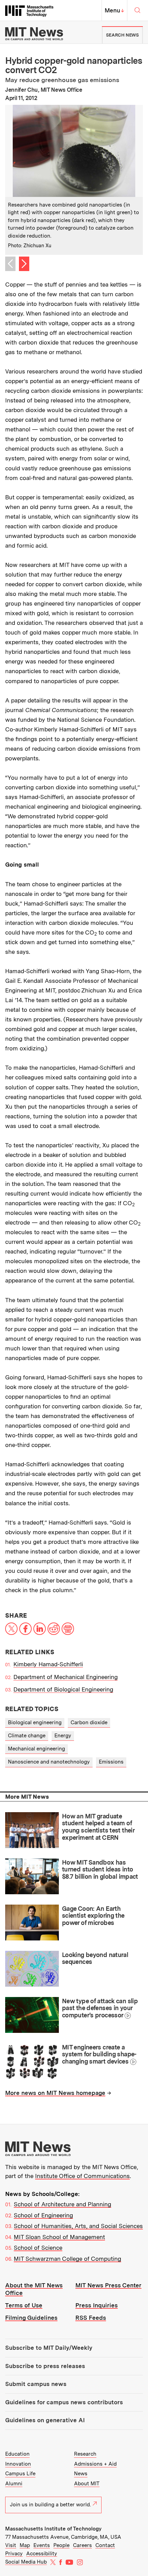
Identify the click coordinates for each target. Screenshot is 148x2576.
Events (42, 2545)
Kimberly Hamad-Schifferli (48, 1664)
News (81, 2474)
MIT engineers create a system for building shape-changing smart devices (99, 2054)
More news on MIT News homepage (55, 2093)
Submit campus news (36, 2384)
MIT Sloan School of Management (59, 2237)
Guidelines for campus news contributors (64, 2402)
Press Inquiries (97, 2305)
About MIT (87, 2484)
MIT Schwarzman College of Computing (67, 2259)
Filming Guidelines (31, 2318)
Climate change (27, 1736)
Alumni (14, 2484)
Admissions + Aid (95, 2464)
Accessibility (42, 2554)
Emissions (111, 1762)
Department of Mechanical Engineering (66, 1677)
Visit (11, 2545)
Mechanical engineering (36, 1749)
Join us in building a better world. (50, 2505)
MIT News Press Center (108, 2285)
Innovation (18, 2464)
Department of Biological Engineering (63, 1689)
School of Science (38, 2248)
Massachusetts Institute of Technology (53, 2529)
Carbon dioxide (89, 1723)
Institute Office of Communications (82, 2176)
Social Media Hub (26, 2562)
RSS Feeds (91, 2318)
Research (85, 2454)
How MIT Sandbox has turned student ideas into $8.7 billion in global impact (100, 1869)
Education (17, 2454)
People (61, 2545)
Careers (82, 2545)
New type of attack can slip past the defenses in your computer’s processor (100, 2008)
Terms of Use (24, 2305)
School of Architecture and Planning (62, 2204)
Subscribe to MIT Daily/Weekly (49, 2348)
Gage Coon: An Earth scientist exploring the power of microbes (93, 1916)
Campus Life (20, 2474)
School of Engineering (43, 2215)
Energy (63, 1736)
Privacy (14, 2554)
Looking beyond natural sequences (95, 1958)
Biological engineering (35, 1723)
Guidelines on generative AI (45, 2420)
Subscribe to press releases (45, 2366)
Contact (105, 2545)
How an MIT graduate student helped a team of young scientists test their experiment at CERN (98, 1827)
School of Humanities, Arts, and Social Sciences (78, 2226)
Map (25, 2545)
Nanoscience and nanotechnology (49, 1762)
